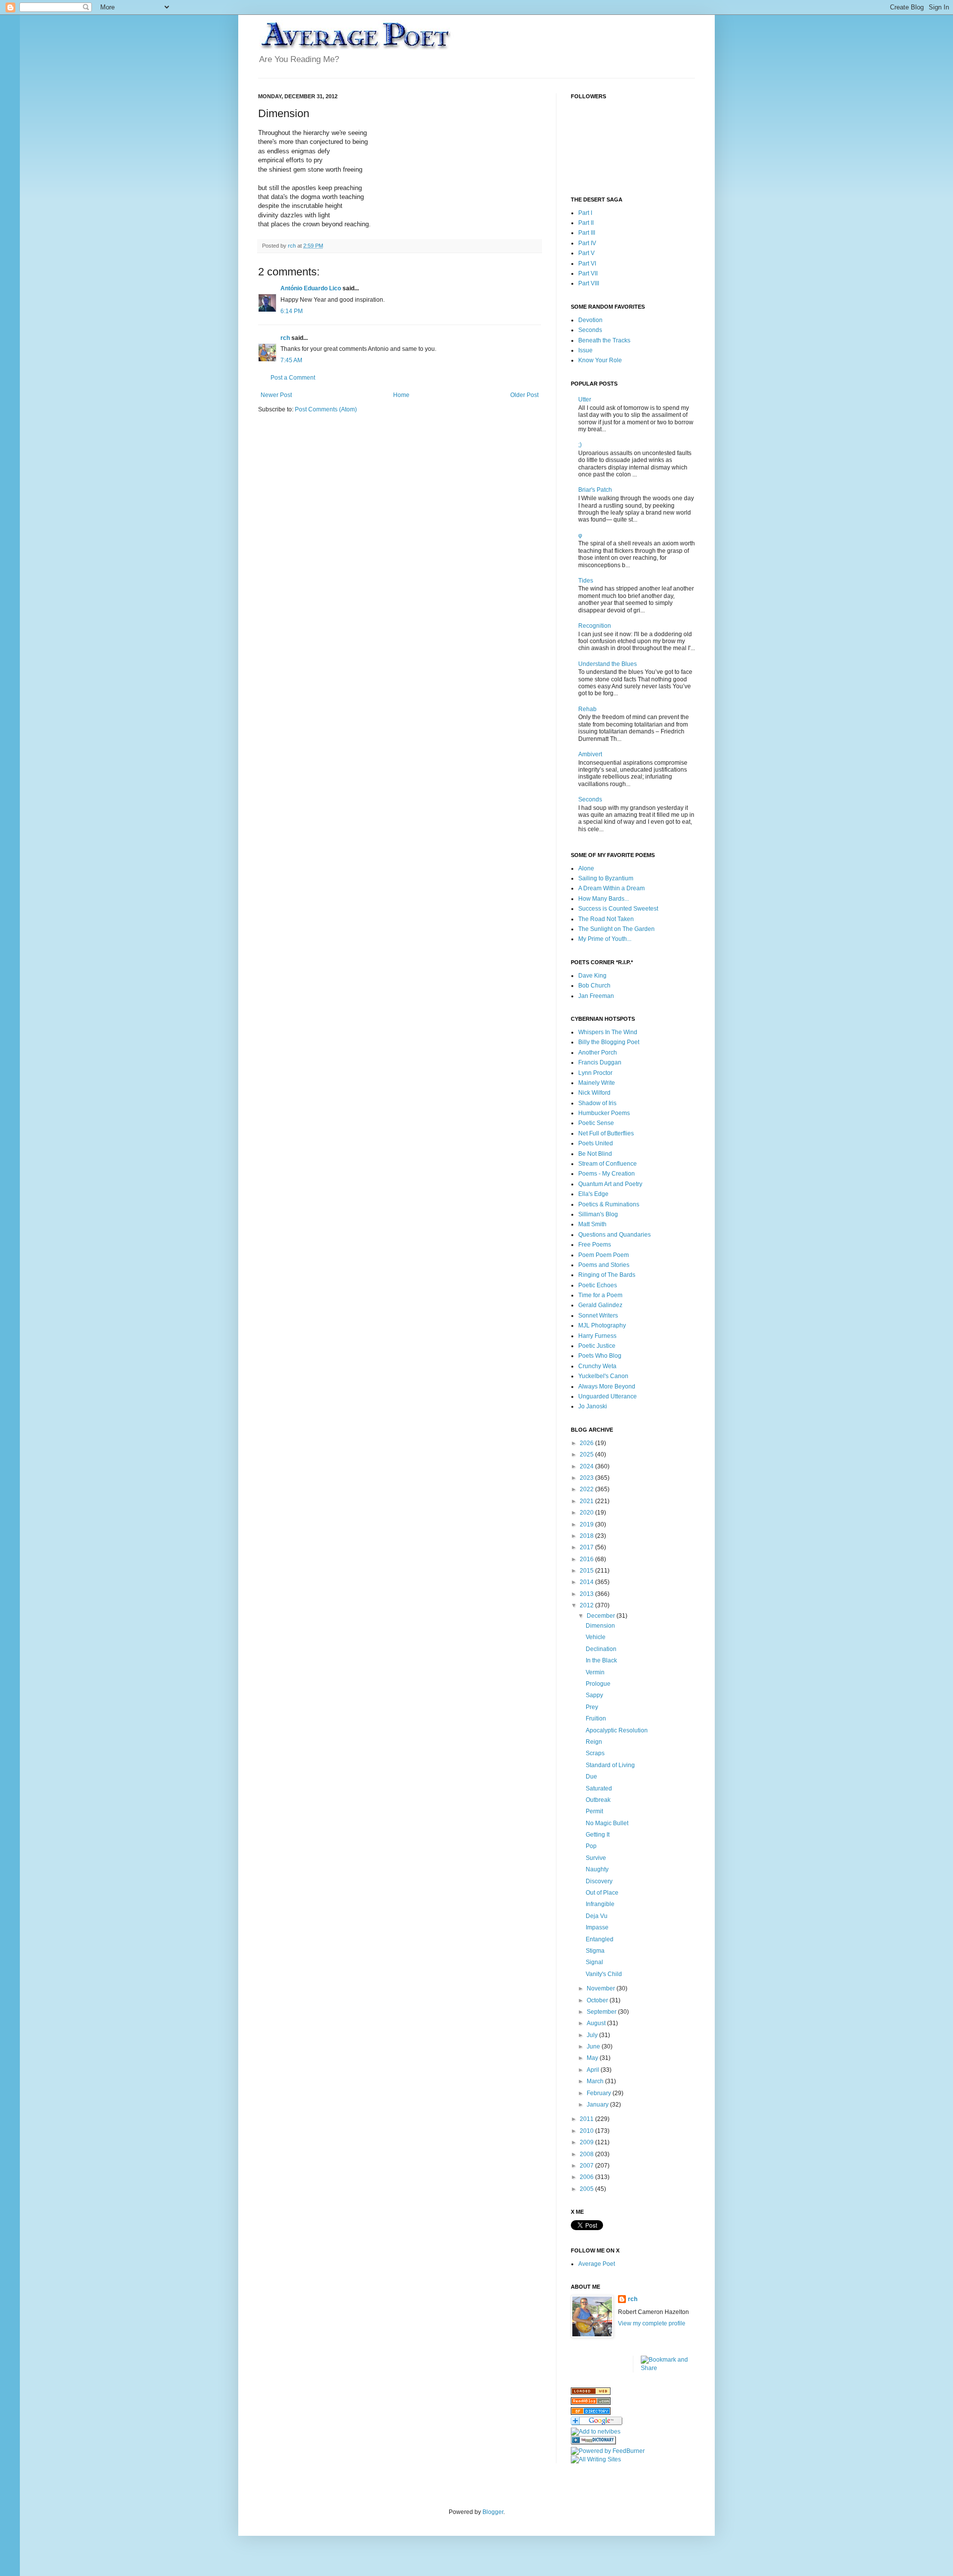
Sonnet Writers (598, 1316)
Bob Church (594, 986)
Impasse (597, 1927)
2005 (587, 2189)
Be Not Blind (595, 1154)
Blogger (493, 2512)
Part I (585, 213)
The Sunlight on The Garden (616, 929)
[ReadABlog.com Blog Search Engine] (591, 2403)
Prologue (598, 1684)
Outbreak (598, 1800)
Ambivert (590, 754)
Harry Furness (597, 1336)
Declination (601, 1649)
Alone (586, 868)
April (594, 2070)
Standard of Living (610, 1765)
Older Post (524, 395)
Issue (585, 350)
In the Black (601, 1660)
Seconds (590, 330)
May (593, 2058)
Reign (594, 1742)
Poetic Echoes (598, 1285)
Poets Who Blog (600, 1356)
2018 (587, 1536)
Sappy (594, 1695)
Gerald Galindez (600, 1305)
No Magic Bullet (607, 1823)
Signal (594, 1962)
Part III (587, 233)
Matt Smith (592, 1224)
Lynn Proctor (595, 1073)
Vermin (595, 1672)
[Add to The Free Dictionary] (593, 2443)
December (602, 1616)
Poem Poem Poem (604, 1255)
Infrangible (600, 1904)
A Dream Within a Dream (612, 888)
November (602, 1988)
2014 (587, 1582)
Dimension (600, 1626)
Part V (586, 253)
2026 (587, 1443)
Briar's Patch (595, 490)
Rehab (587, 709)
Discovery (599, 1881)
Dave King (592, 976)
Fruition (596, 1718)
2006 (587, 2177)
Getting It (598, 1835)
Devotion (590, 320)
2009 (587, 2142)
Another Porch (598, 1053)
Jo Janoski (593, 1406)
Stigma (595, 1951)
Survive (596, 1858)
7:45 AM (291, 360)
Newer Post (276, 395)
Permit (594, 1811)
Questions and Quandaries (614, 1235)
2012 (587, 1605)
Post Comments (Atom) (326, 409)
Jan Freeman (596, 996)
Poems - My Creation (607, 1174)
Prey (592, 1707)
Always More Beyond (607, 1387)
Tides (586, 581)
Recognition (595, 626)
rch (285, 338)
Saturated (599, 1788)
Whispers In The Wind (608, 1032)
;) (580, 445)
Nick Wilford (594, 1093)
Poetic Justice (597, 1346)
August (597, 2023)
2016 (587, 1559)
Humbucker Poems (604, 1113)
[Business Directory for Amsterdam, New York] (591, 2393)
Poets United (596, 1143)
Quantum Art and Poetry (610, 1184)
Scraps (595, 1753)
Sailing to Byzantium (606, 878)
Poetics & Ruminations (609, 1204)
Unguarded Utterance (608, 1396)
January (598, 2105)
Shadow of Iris (597, 1103)
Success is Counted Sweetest (618, 909)
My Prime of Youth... (605, 939)
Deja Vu (597, 1916)
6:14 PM (292, 311)
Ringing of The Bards (607, 1275)
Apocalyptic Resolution (617, 1730)
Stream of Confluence (608, 1164)
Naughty (597, 1869)
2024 (587, 1466)
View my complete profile (652, 2323)
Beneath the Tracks (604, 340)
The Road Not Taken (606, 919)
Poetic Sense (596, 1123)
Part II (586, 223)
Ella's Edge (593, 1194)
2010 (587, 2131)
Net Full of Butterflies (606, 1133)
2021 (587, 1501)
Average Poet (597, 2264)
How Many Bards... (604, 899)
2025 (587, 1454)
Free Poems (595, 1245)
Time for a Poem (600, 1295)
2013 (587, 1594)
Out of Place (602, 1893)
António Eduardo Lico (311, 288)
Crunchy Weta (597, 1366)
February (600, 2093)
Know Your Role (600, 360)
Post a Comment (293, 378)
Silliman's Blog (598, 1214)
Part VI (587, 264)
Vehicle (596, 1637)
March (596, 2081)
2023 (587, 1478)
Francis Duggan (600, 1062)
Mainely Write (597, 1083)
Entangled (600, 1939)
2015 (587, 1571)
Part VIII (589, 283)
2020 (587, 1513)
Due (591, 1777)
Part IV (587, 243)
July (593, 2035)
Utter (585, 399)
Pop (591, 1846)
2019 (587, 1524)
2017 (587, 1547)
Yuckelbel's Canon (603, 1376)
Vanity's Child (604, 1974)
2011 (587, 2119)
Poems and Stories (604, 1265)
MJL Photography (602, 1325)
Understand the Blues (608, 664)
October (598, 2000)
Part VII (588, 273)
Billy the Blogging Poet (609, 1042)
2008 (587, 2154)
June (594, 2047)
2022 (587, 1489)
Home (401, 395)
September (602, 2012)
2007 (587, 2166)
